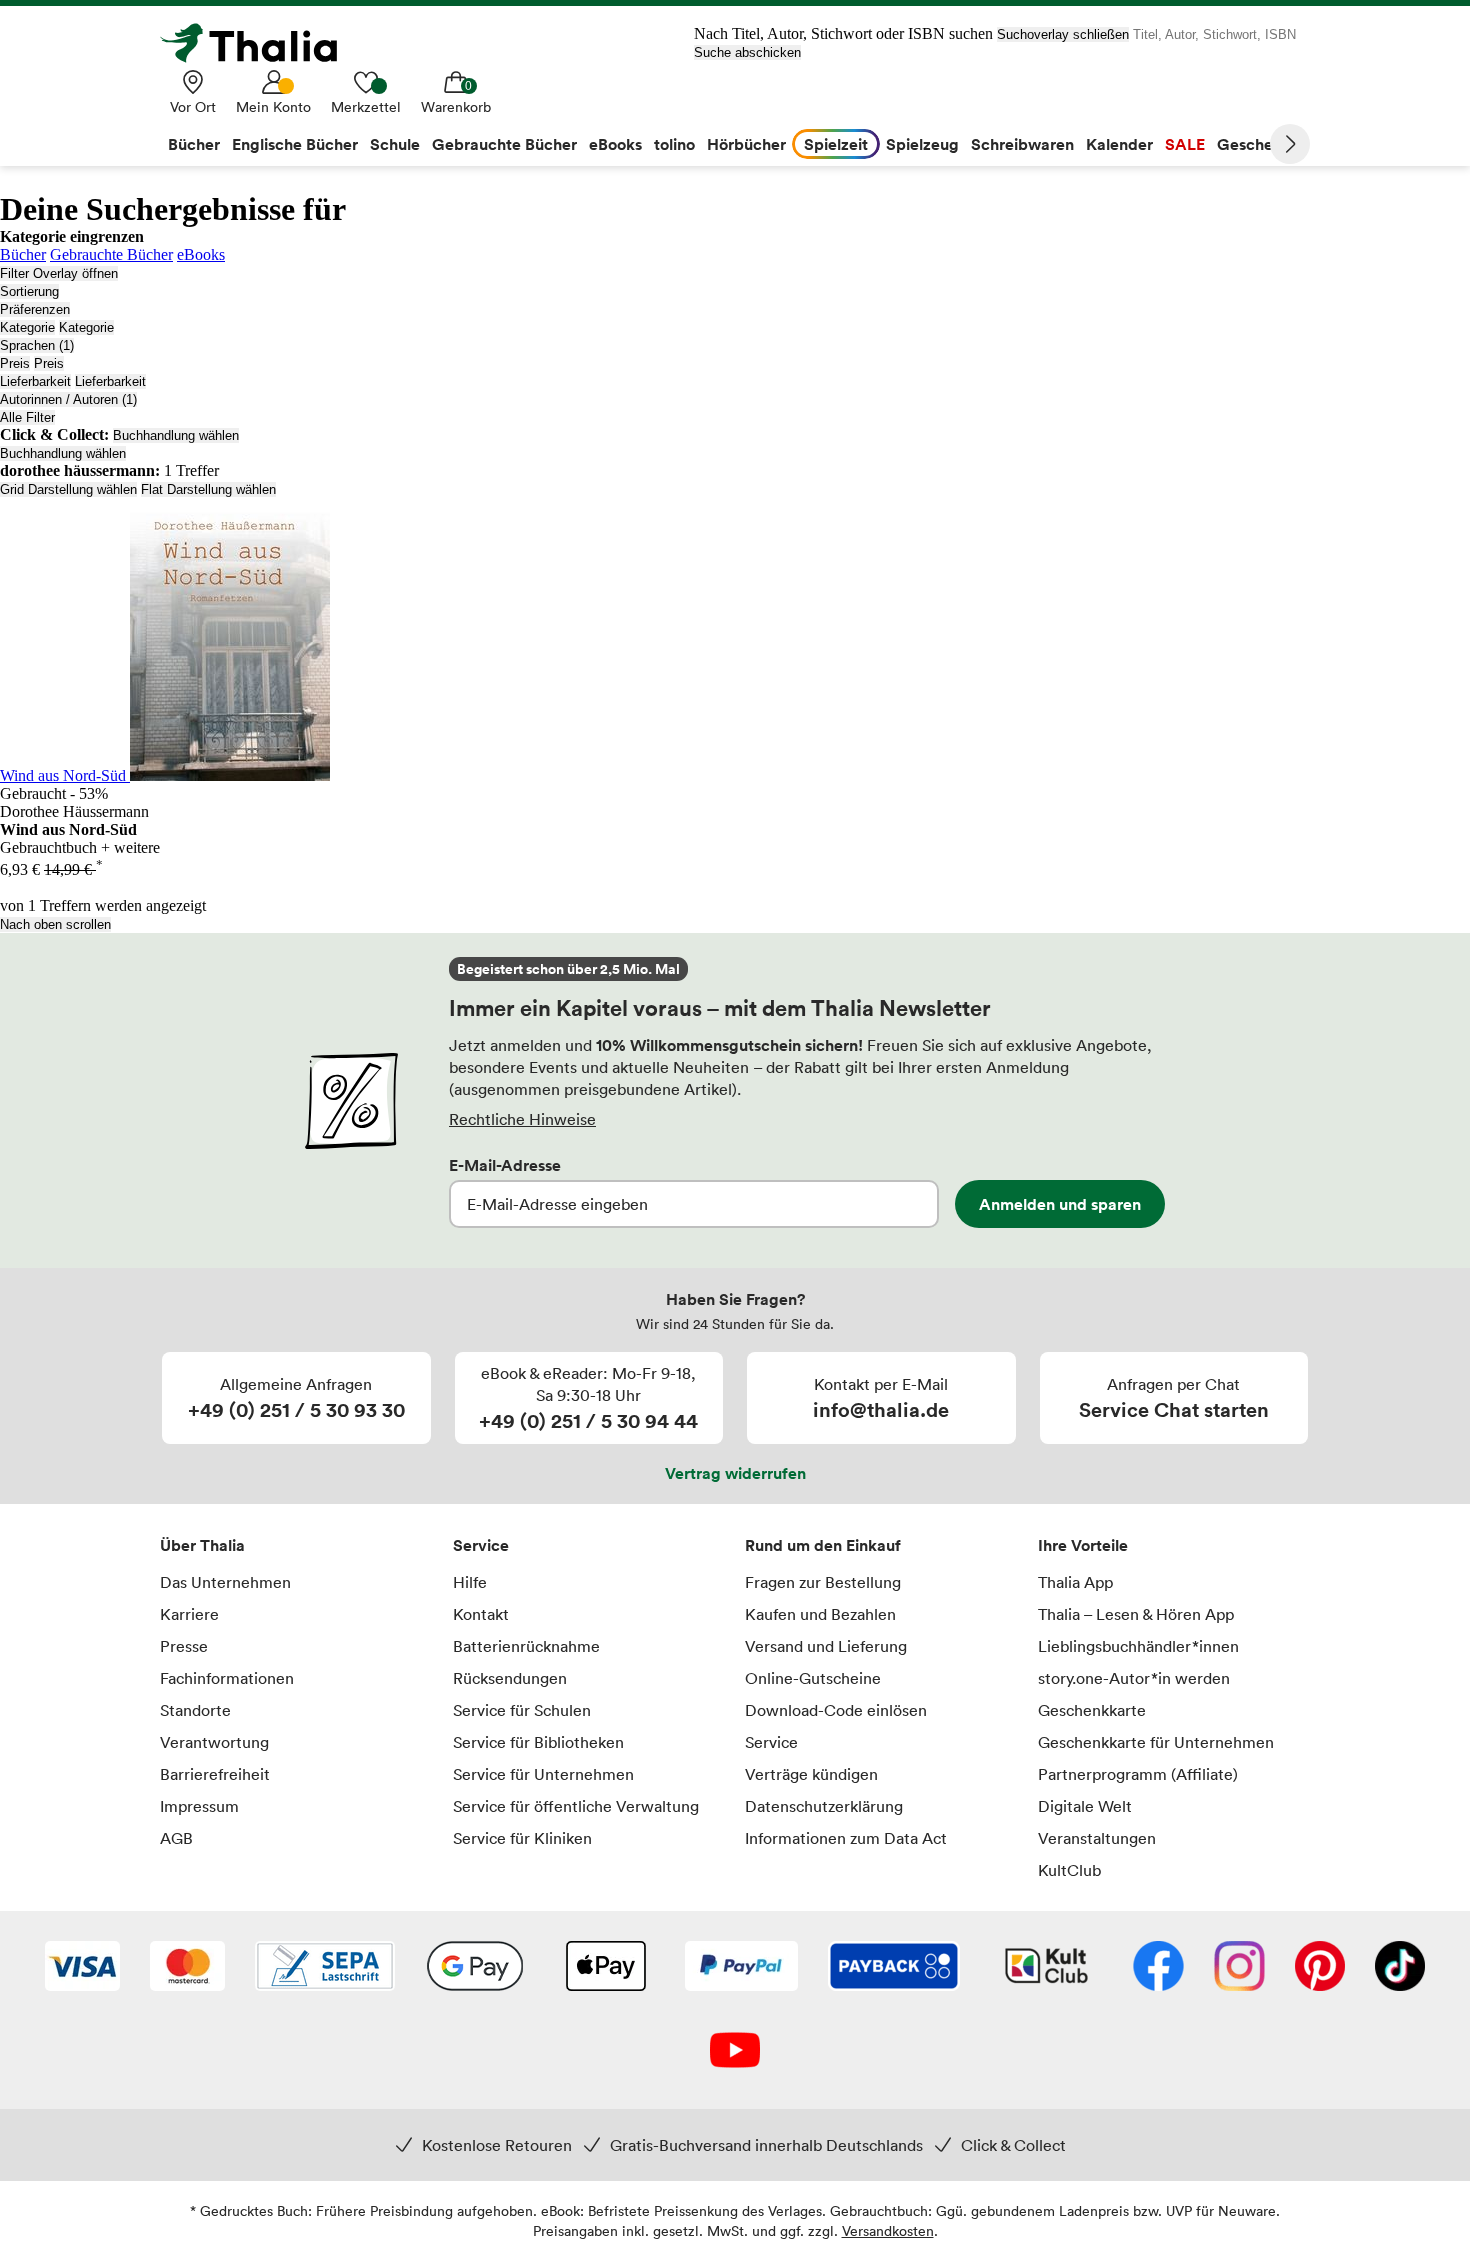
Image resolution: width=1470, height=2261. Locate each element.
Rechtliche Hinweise (522, 1119)
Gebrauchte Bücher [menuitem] (504, 144)
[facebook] (1158, 1968)
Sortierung (29, 291)
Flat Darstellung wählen (208, 489)
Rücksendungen (510, 1678)
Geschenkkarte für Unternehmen (1156, 1742)
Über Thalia (202, 1545)
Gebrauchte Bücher (111, 254)
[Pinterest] (1320, 1968)
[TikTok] (1400, 1968)
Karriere (189, 1614)
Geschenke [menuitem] (1258, 144)
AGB (176, 1838)
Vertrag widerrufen (735, 1473)
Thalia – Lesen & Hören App (1136, 1614)
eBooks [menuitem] (615, 144)
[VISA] (82, 1968)
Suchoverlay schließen (1063, 34)
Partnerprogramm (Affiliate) (1138, 1774)
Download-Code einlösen (836, 1710)
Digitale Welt (1085, 1806)
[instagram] (1239, 1968)
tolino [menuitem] (674, 144)
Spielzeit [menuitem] (836, 144)
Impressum (199, 1806)
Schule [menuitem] (395, 144)
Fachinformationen (227, 1678)
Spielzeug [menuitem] (922, 144)
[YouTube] (735, 2052)
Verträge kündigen (811, 1774)
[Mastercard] (187, 1968)
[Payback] (894, 1968)
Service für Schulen (522, 1710)
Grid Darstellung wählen (68, 489)
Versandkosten (888, 2230)
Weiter (1290, 144)
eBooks (201, 254)
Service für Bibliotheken (538, 1742)
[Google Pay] (475, 1968)
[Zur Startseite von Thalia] (260, 43)
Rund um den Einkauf (823, 1545)
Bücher (23, 254)
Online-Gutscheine (813, 1678)
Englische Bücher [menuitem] (295, 144)
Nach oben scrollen (55, 924)
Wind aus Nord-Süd (65, 775)
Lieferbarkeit (35, 381)
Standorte (195, 1710)
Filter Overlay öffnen (59, 273)
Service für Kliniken (522, 1838)
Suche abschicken (747, 52)
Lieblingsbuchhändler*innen (1138, 1646)
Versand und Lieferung (826, 1646)
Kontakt (481, 1614)
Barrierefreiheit (215, 1774)
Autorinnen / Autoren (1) (68, 399)
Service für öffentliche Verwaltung (576, 1806)
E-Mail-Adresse (505, 1165)
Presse (184, 1646)
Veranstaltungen (1097, 1838)
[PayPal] (741, 1968)
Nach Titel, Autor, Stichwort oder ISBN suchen (843, 33)
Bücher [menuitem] (194, 144)
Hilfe (470, 1582)
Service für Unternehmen (543, 1774)
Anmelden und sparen (1060, 1204)
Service (481, 1545)
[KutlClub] (1046, 1968)
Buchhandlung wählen (176, 435)
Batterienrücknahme (526, 1646)
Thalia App (1075, 1582)
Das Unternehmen (225, 1582)
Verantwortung (214, 1742)
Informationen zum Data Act (846, 1838)
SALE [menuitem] (1185, 144)
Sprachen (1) (37, 345)
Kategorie (27, 327)
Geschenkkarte (1092, 1710)
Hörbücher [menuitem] (746, 144)
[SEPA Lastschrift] (325, 1968)
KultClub (1069, 1870)
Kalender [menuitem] (1119, 144)
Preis (15, 363)
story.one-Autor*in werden (1134, 1678)
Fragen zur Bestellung (823, 1582)
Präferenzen (35, 309)
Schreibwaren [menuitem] (1022, 144)
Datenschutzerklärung (824, 1806)
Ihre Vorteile (1083, 1545)
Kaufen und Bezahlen (820, 1614)
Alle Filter (27, 417)
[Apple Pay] (605, 1968)
